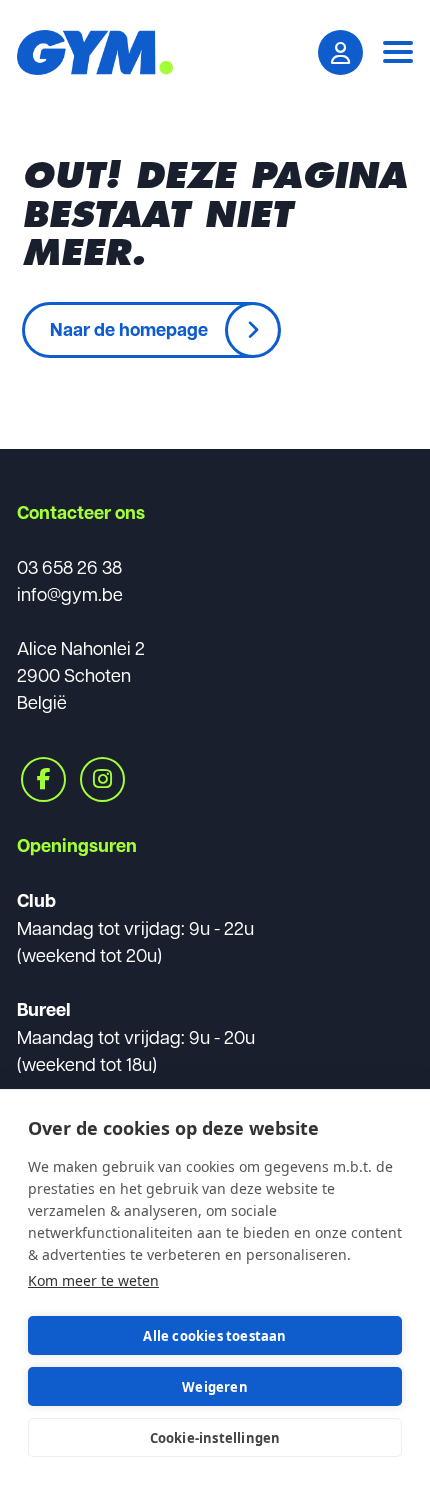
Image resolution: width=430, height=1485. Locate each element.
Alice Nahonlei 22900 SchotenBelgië (81, 674)
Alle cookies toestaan (214, 1336)
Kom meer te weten (93, 1280)
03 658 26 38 (69, 566)
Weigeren (215, 1387)
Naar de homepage (129, 329)
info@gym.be (70, 593)
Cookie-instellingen (215, 1438)
